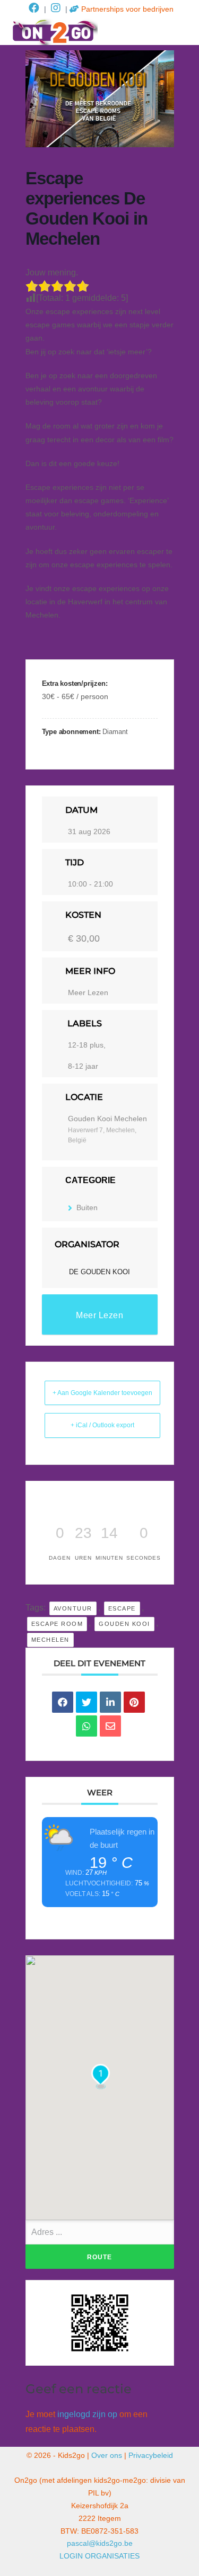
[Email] (110, 1726)
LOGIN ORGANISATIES (99, 2556)
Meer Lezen (88, 992)
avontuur (73, 1608)
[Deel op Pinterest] (134, 1702)
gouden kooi (124, 1624)
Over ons (107, 2455)
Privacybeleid (151, 2455)
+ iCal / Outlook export (102, 1425)
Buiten (87, 1207)
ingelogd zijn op (87, 2414)
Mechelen (50, 1640)
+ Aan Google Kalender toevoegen (102, 1393)
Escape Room (57, 1624)
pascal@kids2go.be (100, 2543)
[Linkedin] (110, 1702)
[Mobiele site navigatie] (183, 32)
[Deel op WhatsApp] (86, 1726)
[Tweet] (86, 1702)
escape (122, 1608)
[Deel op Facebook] (63, 1702)
